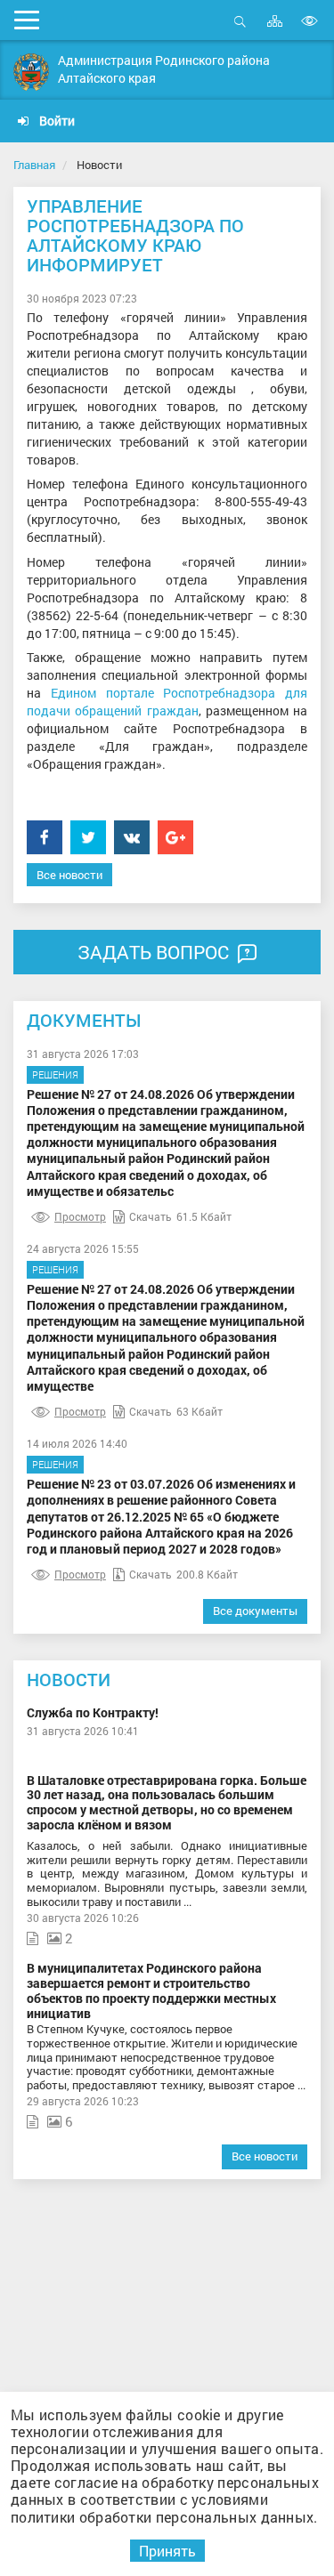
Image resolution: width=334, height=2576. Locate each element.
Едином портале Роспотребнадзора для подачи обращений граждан (167, 702)
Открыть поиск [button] (240, 31)
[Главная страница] (31, 72)
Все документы (255, 1611)
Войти (56, 121)
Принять (167, 2551)
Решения (55, 1074)
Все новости (69, 875)
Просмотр (80, 1216)
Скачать (151, 1216)
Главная (34, 165)
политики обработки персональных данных (162, 2517)
